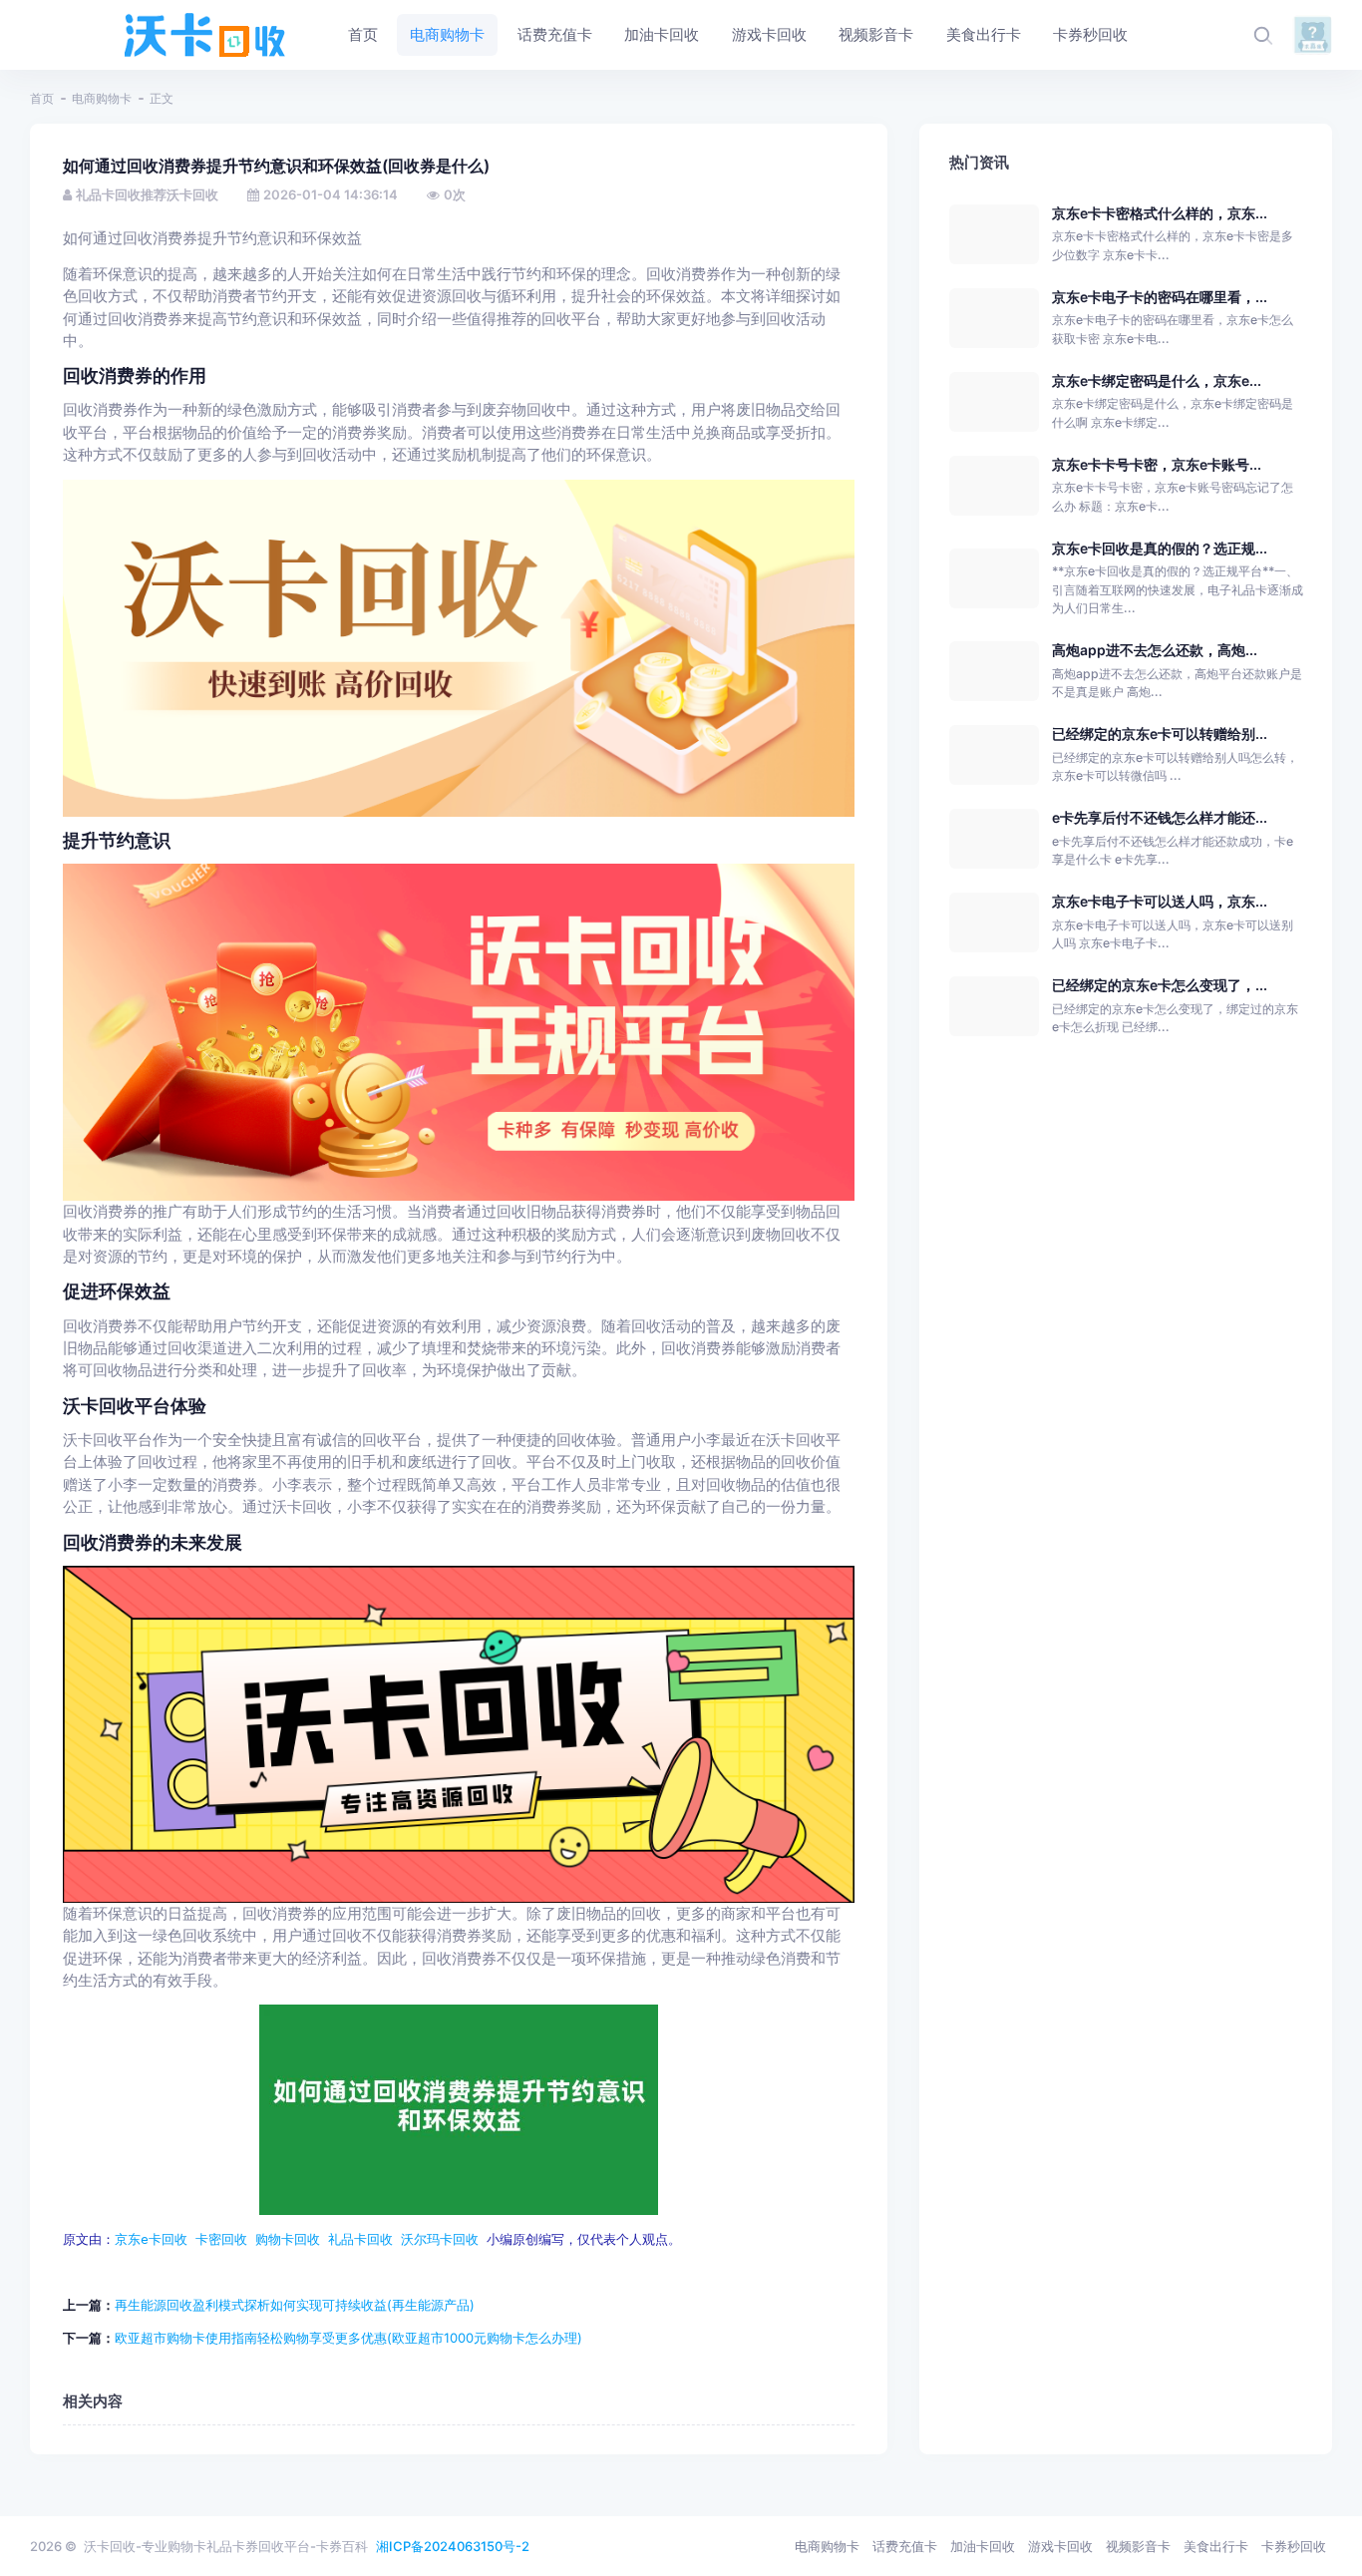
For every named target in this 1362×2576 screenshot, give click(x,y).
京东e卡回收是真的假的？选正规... (1160, 548)
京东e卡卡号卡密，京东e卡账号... (1157, 464)
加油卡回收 (983, 2546)
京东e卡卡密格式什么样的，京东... (1160, 213)
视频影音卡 (1138, 2546)
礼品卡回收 (360, 2239)
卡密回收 (221, 2239)
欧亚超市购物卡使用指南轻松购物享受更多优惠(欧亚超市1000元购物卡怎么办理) (348, 2338)
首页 (42, 98)
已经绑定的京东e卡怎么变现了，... (1160, 985)
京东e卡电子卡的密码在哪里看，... (1160, 297)
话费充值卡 (905, 2546)
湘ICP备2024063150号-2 (453, 2546)
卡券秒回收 (1294, 2546)
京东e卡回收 (151, 2239)
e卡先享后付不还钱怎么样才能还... (1160, 817)
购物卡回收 (288, 2239)
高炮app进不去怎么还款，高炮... (1155, 650)
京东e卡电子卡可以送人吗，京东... (1160, 901)
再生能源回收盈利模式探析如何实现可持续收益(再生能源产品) (295, 2305)
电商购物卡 (102, 98)
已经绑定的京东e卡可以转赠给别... (1160, 734)
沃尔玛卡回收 (440, 2239)
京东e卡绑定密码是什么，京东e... (1157, 380)
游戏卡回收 (1060, 2546)
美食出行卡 (1216, 2546)
